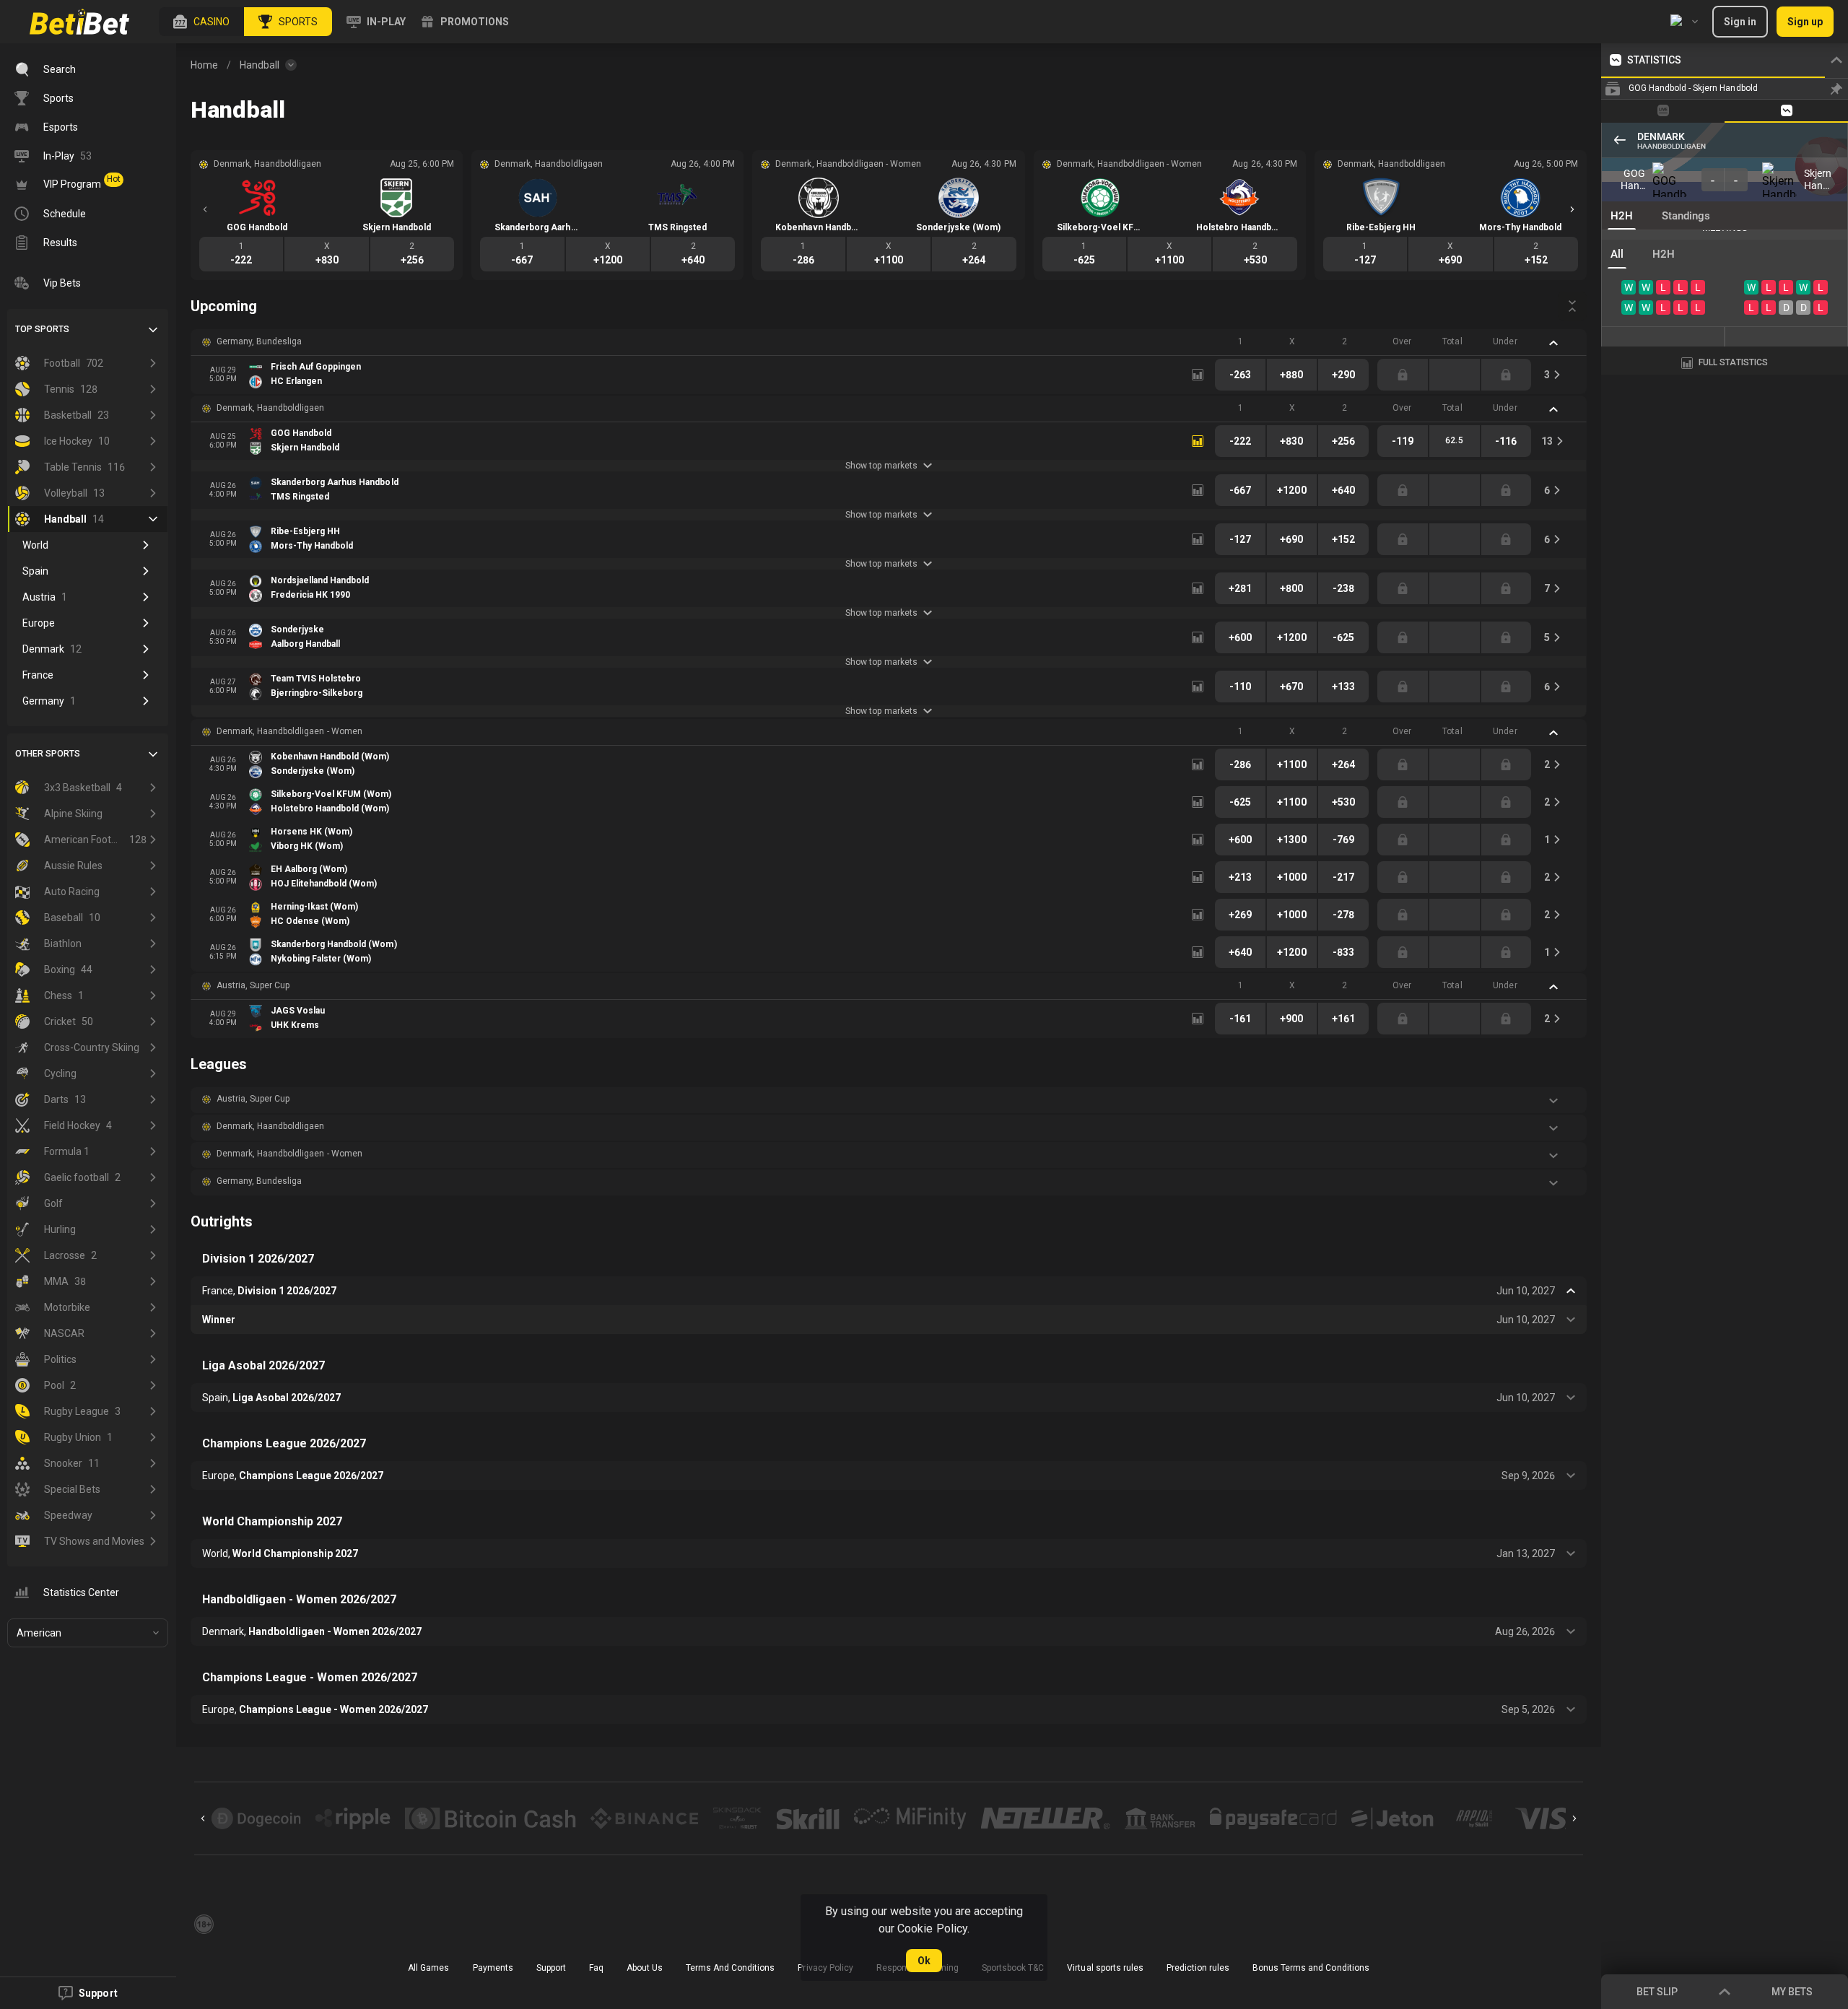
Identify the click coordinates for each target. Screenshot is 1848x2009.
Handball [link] (260, 65)
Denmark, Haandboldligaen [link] (270, 408)
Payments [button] (493, 1968)
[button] (201, 22)
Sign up (1805, 22)
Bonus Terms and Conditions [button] (1311, 1968)
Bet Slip (1657, 1992)
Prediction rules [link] (1198, 1968)
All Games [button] (428, 1968)
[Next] (1572, 209)
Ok (924, 1961)
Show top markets (881, 466)
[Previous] (205, 209)
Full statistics (1733, 362)
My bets (1792, 1992)
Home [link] (204, 65)
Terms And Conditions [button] (730, 1968)
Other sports (48, 754)
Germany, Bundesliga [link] (259, 341)
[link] (79, 22)
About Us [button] (645, 1968)
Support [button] (551, 1968)
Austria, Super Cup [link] (253, 985)
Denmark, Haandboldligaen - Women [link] (289, 731)
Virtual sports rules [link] (1105, 1968)
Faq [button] (596, 1968)
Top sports (42, 329)
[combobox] (1684, 22)
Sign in (1740, 22)
